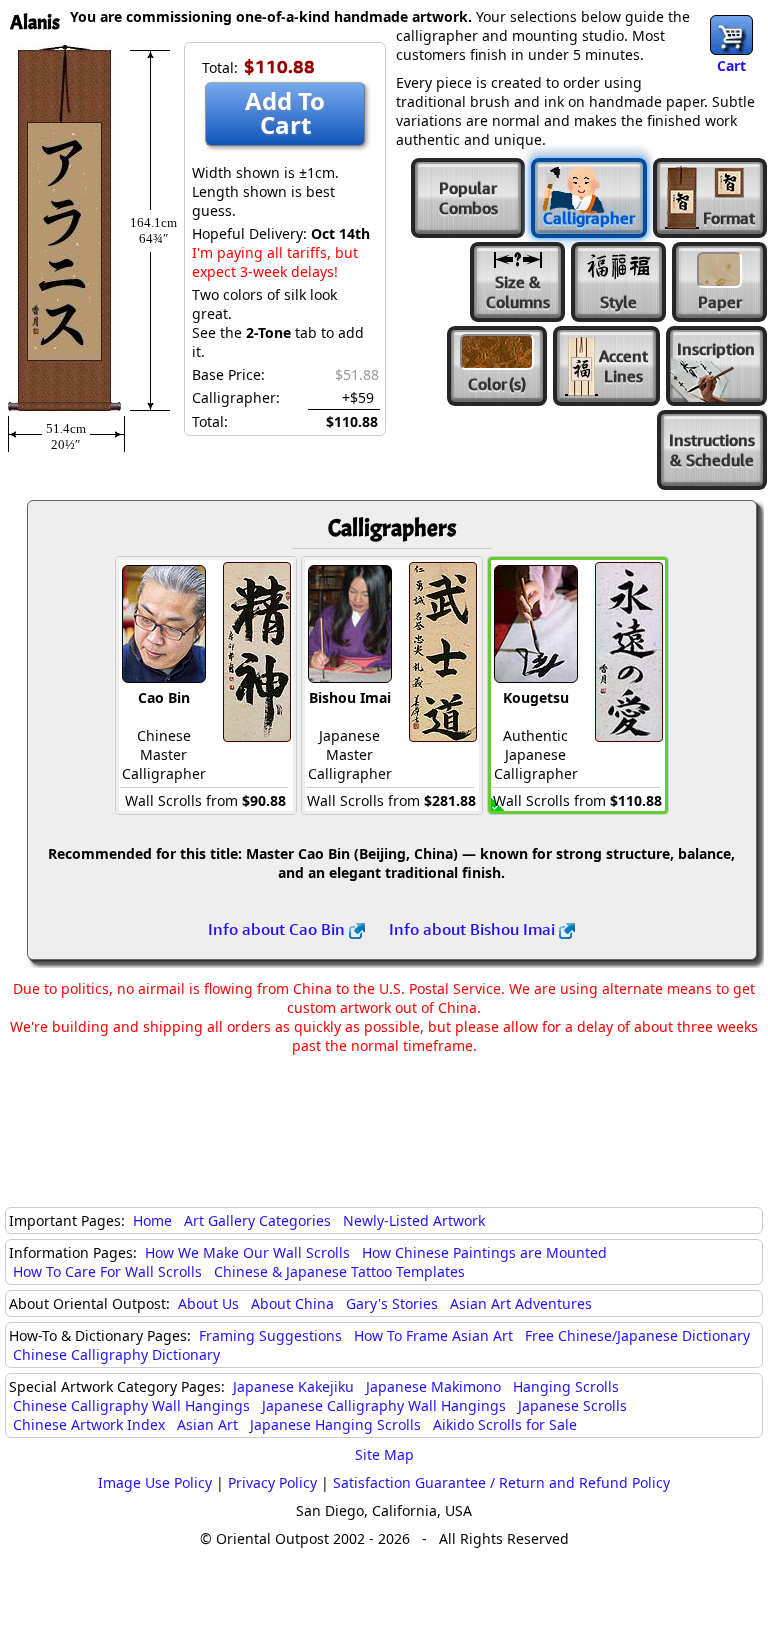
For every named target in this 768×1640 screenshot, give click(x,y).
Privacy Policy (272, 1482)
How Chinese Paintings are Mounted (484, 1252)
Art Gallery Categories (257, 1220)
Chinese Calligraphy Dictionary (116, 1354)
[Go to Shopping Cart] (731, 35)
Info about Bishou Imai (474, 929)
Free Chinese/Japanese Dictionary (637, 1335)
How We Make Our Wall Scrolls (247, 1252)
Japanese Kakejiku (293, 1386)
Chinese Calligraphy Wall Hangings (131, 1405)
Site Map (384, 1454)
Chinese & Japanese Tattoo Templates (339, 1271)
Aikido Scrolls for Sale (505, 1424)
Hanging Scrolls (566, 1386)
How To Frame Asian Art (433, 1335)
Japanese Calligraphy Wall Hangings (384, 1405)
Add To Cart (285, 112)
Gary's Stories (392, 1303)
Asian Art (207, 1424)
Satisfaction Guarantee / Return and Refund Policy (501, 1482)
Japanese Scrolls (572, 1405)
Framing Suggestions (270, 1335)
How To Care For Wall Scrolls (107, 1271)
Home (152, 1220)
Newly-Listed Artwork (414, 1220)
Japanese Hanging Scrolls (335, 1424)
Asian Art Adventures (521, 1303)
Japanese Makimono (433, 1386)
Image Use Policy (155, 1482)
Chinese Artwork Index (89, 1424)
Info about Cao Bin (278, 929)
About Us (208, 1303)
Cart (731, 65)
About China (292, 1303)
